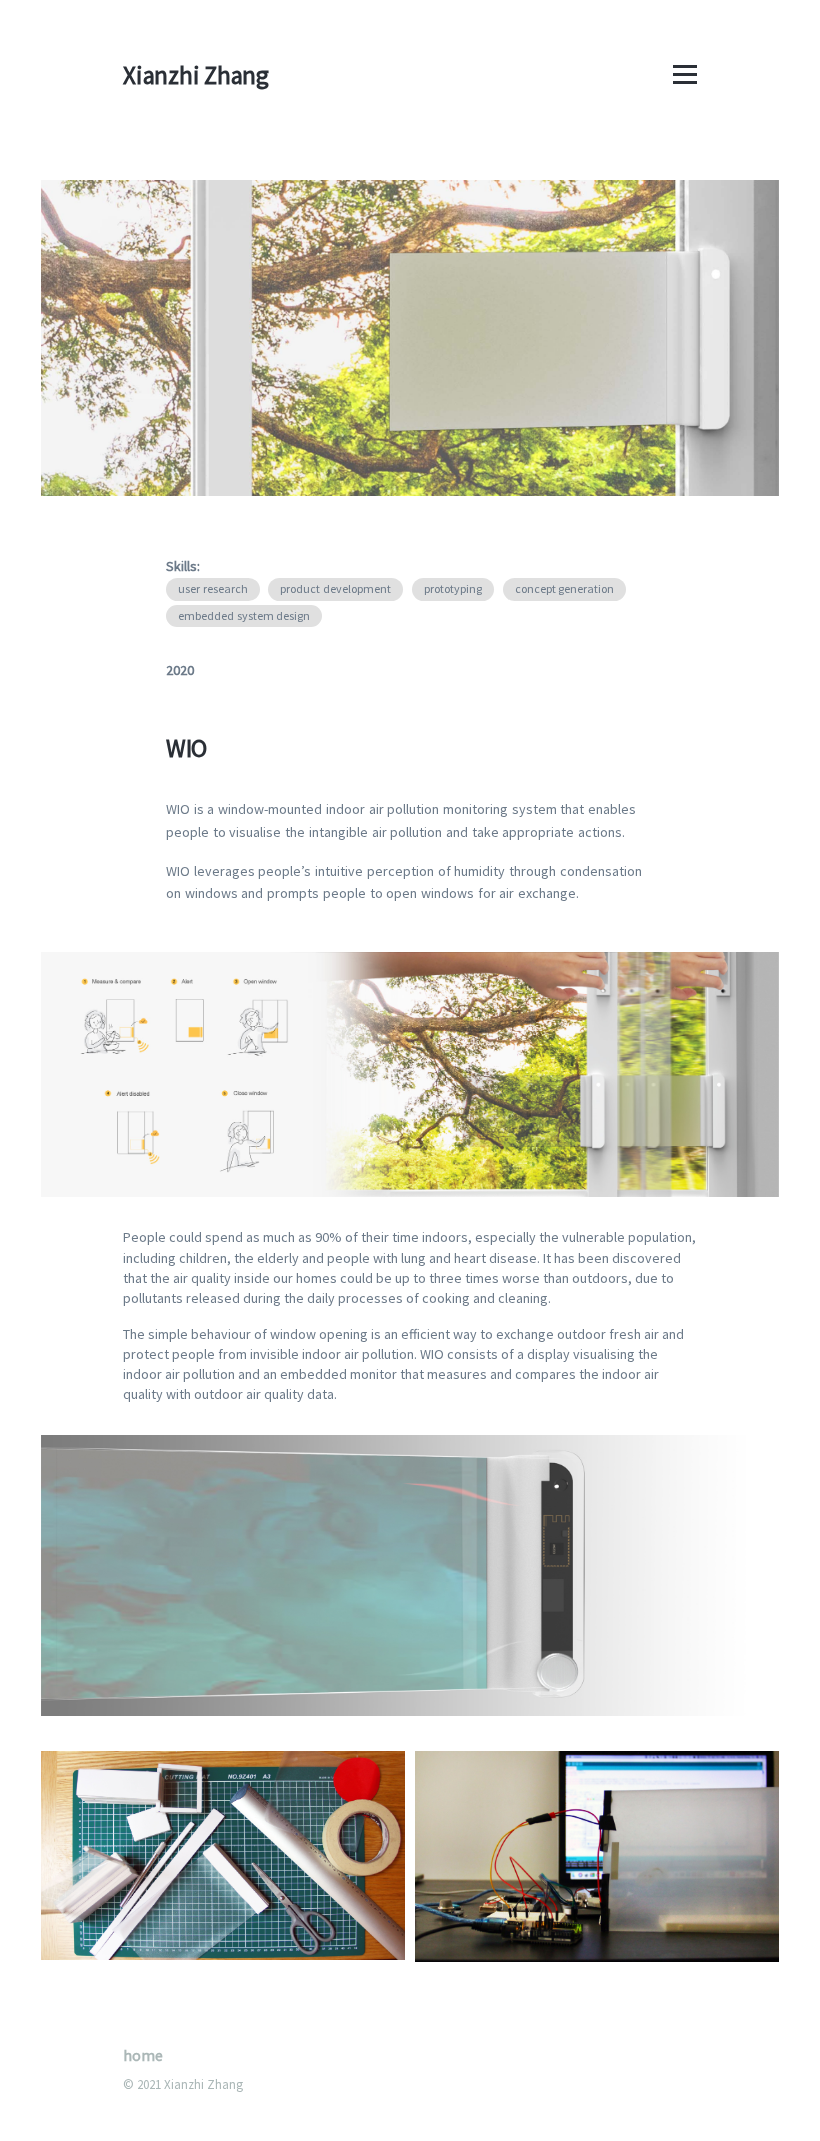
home (143, 2055)
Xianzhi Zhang (196, 75)
